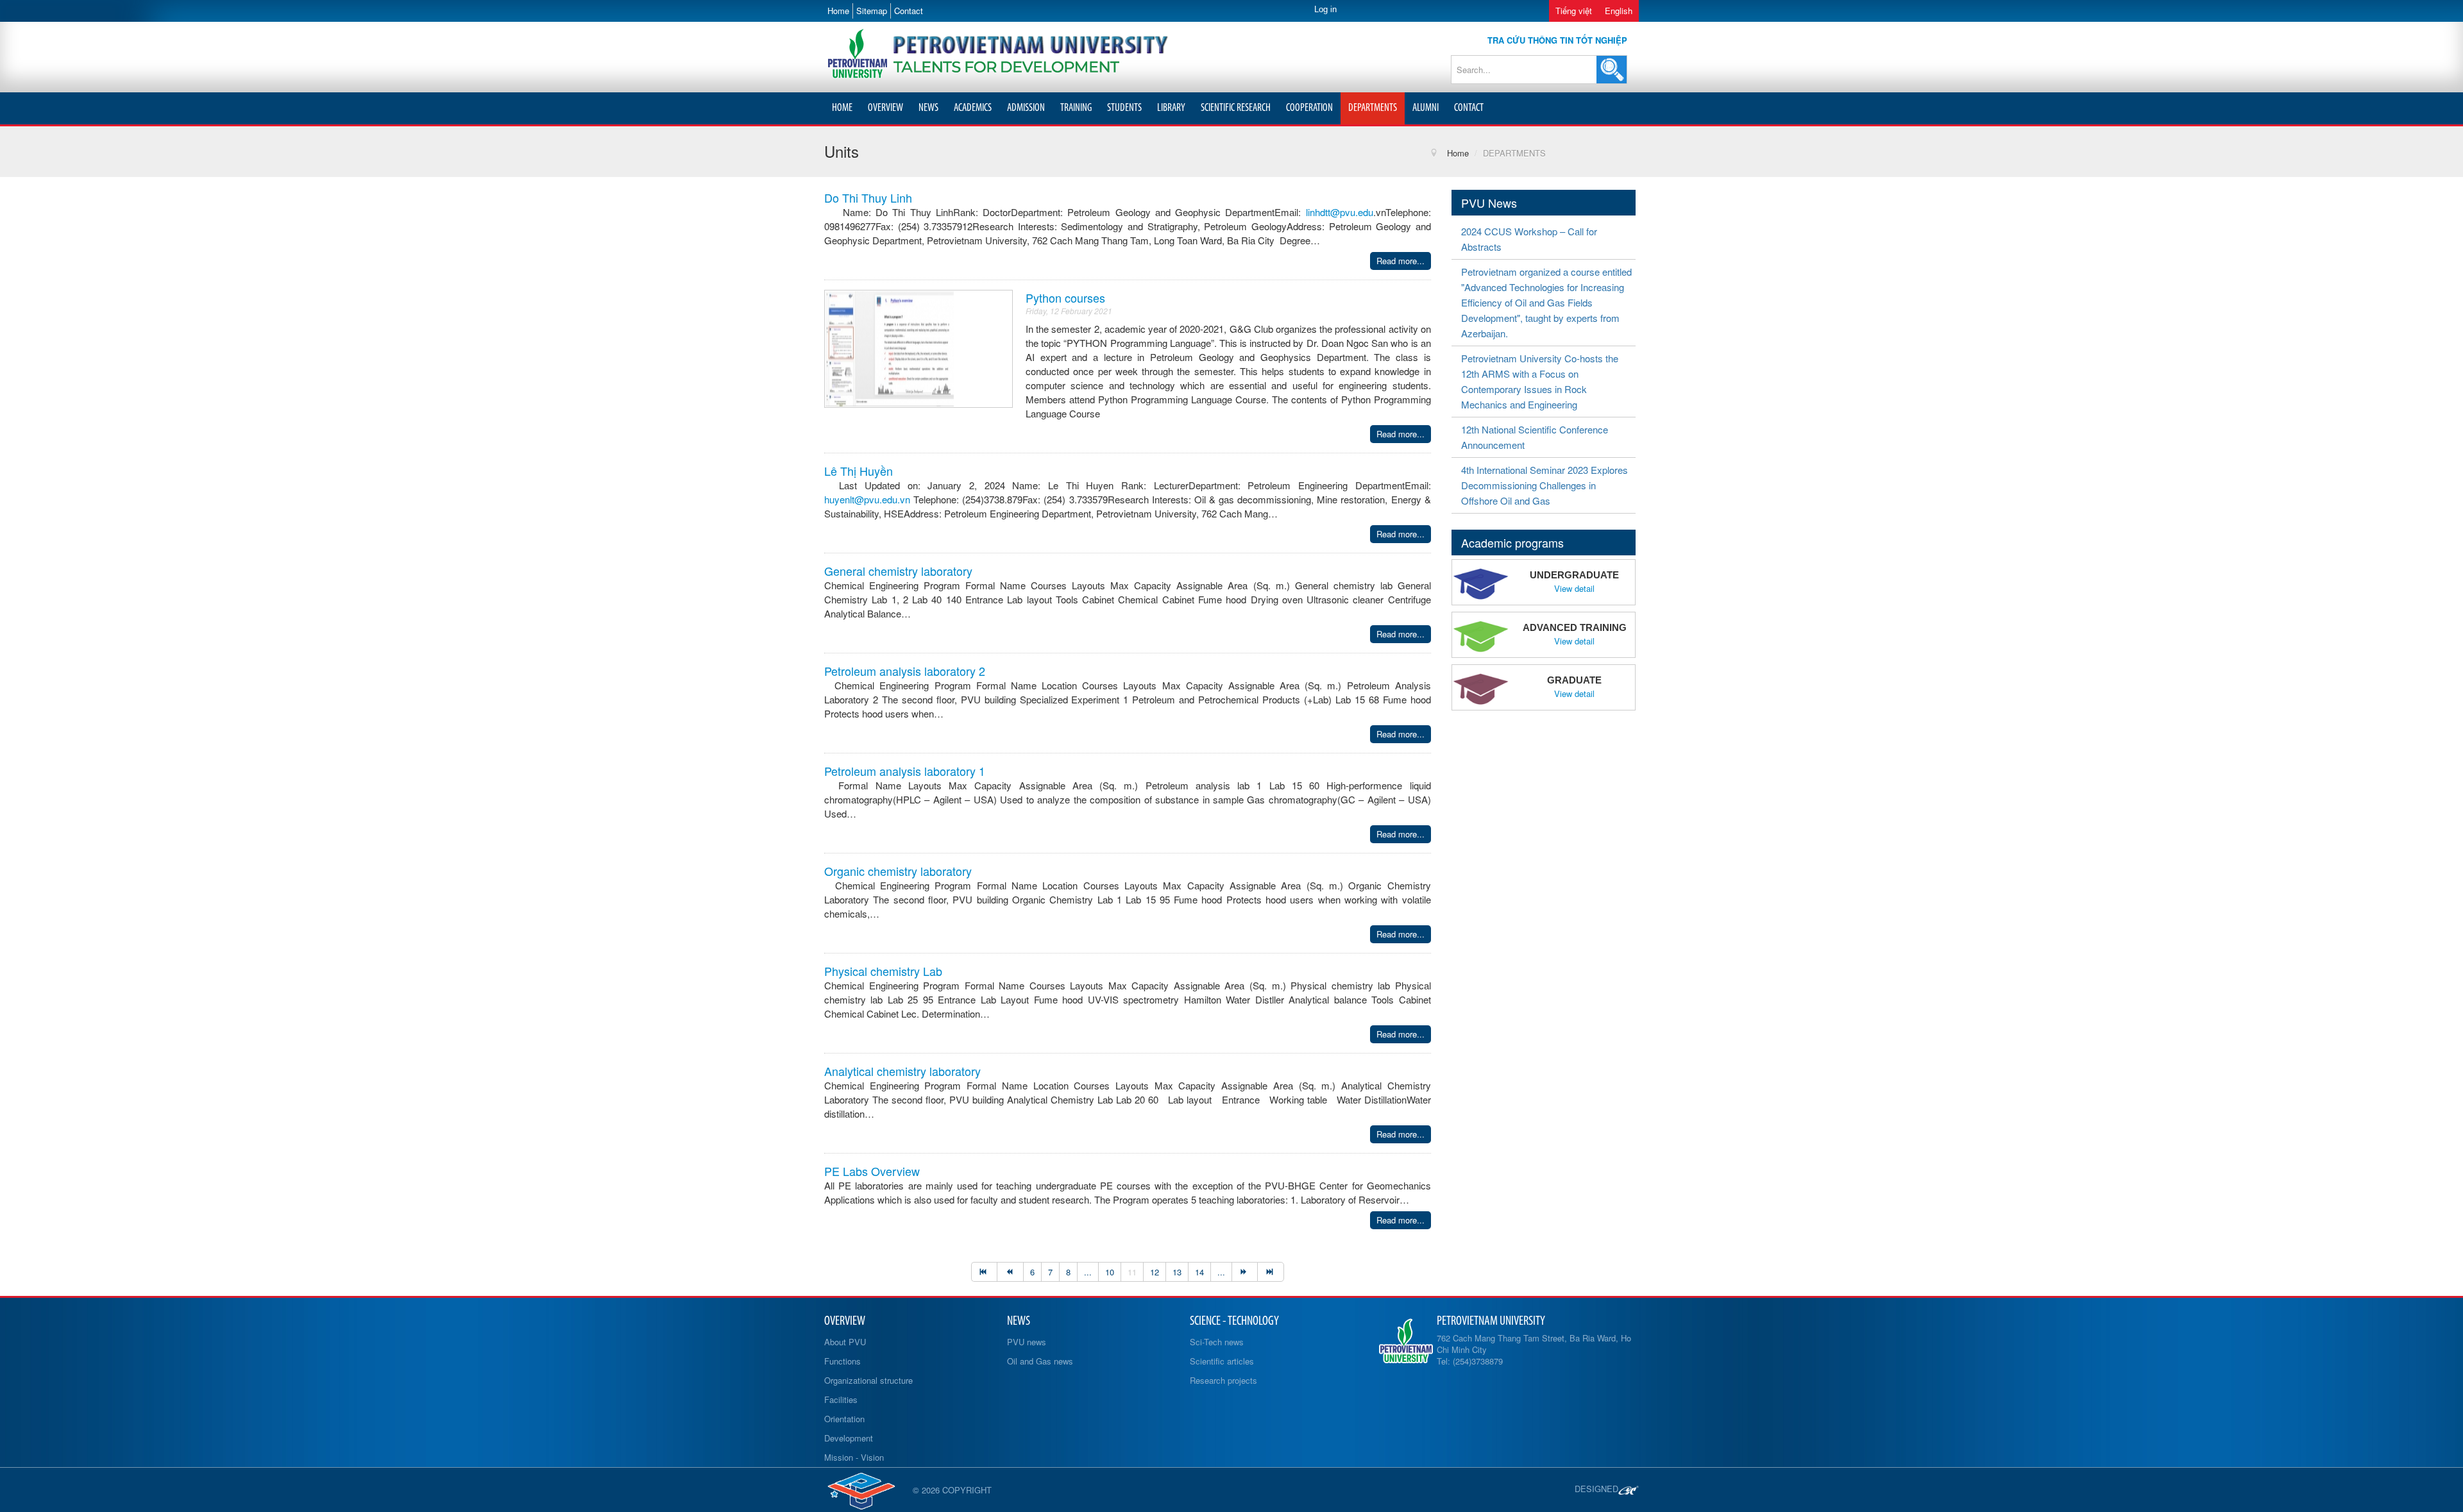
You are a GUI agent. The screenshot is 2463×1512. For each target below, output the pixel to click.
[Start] (984, 1272)
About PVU (845, 1342)
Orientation (844, 1419)
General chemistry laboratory (898, 571)
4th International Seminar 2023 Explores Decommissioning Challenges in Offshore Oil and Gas (1545, 485)
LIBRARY (1171, 108)
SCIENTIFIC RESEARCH (1236, 108)
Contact (909, 11)
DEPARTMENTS (1373, 108)
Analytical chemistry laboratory (902, 1071)
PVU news (1027, 1342)
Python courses (1065, 298)
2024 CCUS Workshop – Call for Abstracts (1529, 239)
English (1619, 11)
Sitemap (872, 11)
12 (1155, 1272)
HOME (842, 108)
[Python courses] (890, 347)
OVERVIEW (885, 108)
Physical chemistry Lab (883, 971)
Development (849, 1438)
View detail (1574, 589)
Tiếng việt (1574, 11)
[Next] (1245, 1272)
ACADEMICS (973, 108)
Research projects (1223, 1380)
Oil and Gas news (1040, 1361)
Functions (842, 1361)
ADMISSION (1026, 108)
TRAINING (1076, 108)
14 (1199, 1272)
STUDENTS (1124, 108)
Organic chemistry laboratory (898, 871)
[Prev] (1010, 1272)
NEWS (928, 108)
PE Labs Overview (872, 1171)
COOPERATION (1309, 108)
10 (1110, 1272)
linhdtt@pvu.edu (1340, 212)
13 (1177, 1272)
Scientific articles (1222, 1361)
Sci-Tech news (1217, 1342)
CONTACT (1469, 108)
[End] (1271, 1272)
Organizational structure (868, 1380)
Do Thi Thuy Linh (868, 197)
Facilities (841, 1399)
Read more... (1401, 261)
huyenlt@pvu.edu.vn (867, 499)
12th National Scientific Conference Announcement (1535, 437)
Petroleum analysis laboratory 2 (905, 671)
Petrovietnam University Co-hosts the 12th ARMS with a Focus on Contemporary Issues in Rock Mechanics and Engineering (1540, 381)
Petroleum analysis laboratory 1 (905, 771)
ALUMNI (1426, 108)
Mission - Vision (854, 1457)
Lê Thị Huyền (859, 471)
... (1088, 1272)
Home (838, 11)
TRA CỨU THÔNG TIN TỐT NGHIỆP (1557, 40)
